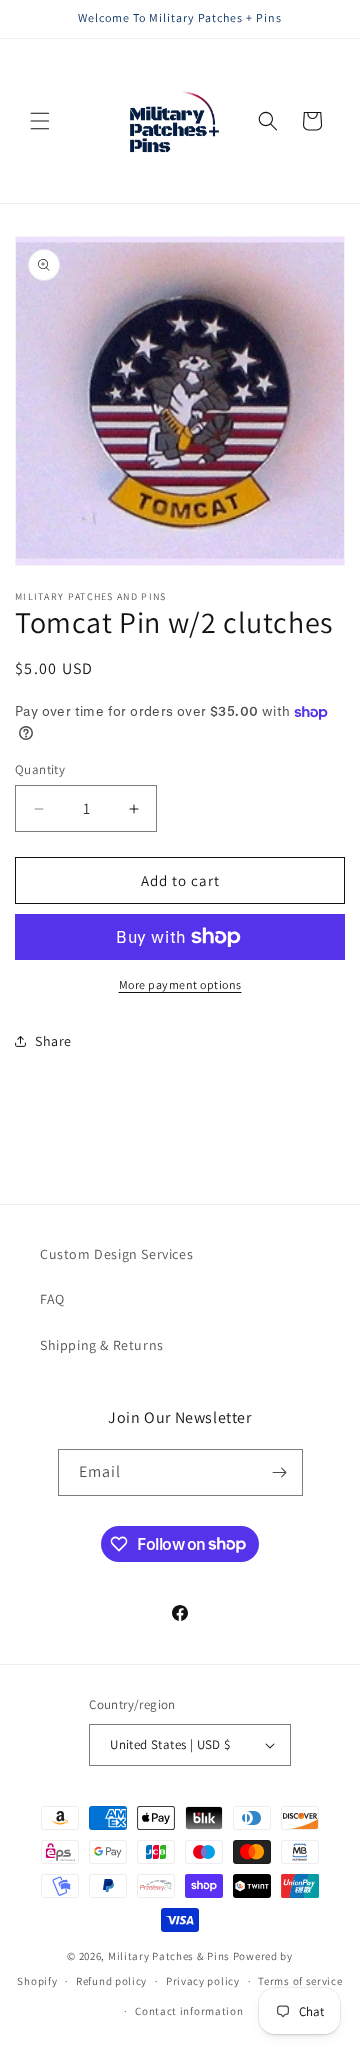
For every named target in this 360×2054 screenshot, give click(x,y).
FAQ (52, 1299)
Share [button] (53, 1041)
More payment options (180, 984)
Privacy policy (203, 1981)
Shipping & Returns (102, 1345)
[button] (40, 121)
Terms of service (300, 1981)
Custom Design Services (116, 1254)
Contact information (189, 2011)
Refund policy (111, 1981)
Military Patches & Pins (169, 1956)
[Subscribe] (280, 1472)
